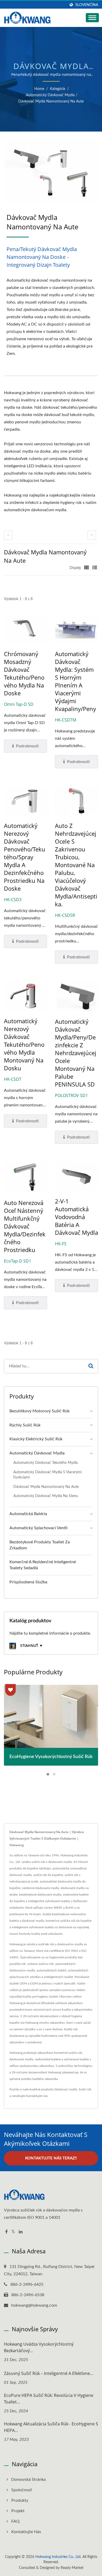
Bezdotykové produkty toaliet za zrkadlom (40, 1545)
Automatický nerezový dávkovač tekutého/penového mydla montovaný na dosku (24, 1044)
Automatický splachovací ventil (38, 1528)
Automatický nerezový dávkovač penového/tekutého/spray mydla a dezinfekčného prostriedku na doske (25, 857)
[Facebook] (6, 2232)
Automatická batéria (28, 1514)
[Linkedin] (21, 2232)
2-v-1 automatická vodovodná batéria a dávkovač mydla (76, 1217)
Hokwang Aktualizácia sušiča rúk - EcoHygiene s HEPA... (51, 2427)
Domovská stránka (29, 2480)
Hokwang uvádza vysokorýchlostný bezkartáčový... (39, 2347)
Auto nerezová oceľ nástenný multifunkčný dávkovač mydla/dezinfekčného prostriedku (25, 1226)
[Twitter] (13, 2232)
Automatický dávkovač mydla (50, 95)
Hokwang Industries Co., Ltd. (58, 2557)
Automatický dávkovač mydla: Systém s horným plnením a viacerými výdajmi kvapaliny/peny (75, 681)
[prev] (8, 535)
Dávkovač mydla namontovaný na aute (51, 101)
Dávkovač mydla (66, 2089)
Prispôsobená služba (28, 1582)
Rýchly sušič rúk (25, 1425)
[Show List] (95, 568)
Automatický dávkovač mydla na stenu (46, 1496)
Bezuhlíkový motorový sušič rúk (39, 1411)
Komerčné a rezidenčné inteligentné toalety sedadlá (43, 1565)
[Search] (91, 1366)
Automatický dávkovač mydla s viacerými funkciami (47, 1475)
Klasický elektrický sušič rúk (36, 1439)
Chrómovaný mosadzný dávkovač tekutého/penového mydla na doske (24, 673)
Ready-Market (72, 2568)
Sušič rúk (85, 2089)
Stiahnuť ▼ (31, 1645)
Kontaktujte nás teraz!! (51, 2158)
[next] (92, 535)
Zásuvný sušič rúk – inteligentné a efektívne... (49, 2373)
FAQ (15, 2521)
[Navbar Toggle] (92, 18)
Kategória (58, 89)
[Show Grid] (87, 568)
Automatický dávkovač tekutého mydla (46, 1463)
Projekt (18, 2511)
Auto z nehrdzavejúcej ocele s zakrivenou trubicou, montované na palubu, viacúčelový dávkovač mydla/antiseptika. (76, 865)
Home (39, 89)
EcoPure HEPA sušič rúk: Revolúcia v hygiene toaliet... (49, 2399)
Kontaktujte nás (37, 2096)
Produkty (20, 2500)
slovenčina (87, 5)
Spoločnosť (22, 2490)
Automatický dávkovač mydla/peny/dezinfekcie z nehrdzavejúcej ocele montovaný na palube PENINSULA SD (76, 1053)
